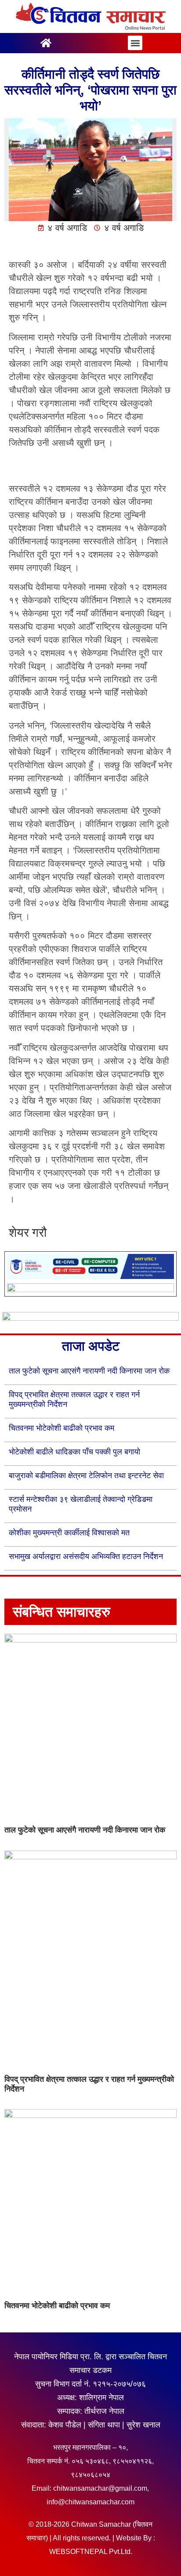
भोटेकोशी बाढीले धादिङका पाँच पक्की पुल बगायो (74, 1452)
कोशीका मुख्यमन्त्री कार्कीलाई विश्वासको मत (69, 1533)
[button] (135, 43)
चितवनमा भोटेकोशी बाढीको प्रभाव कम (62, 1428)
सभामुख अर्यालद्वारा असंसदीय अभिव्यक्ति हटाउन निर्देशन (86, 1556)
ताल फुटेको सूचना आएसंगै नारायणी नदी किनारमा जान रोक (89, 1371)
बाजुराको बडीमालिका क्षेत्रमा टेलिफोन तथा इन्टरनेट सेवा (86, 1476)
